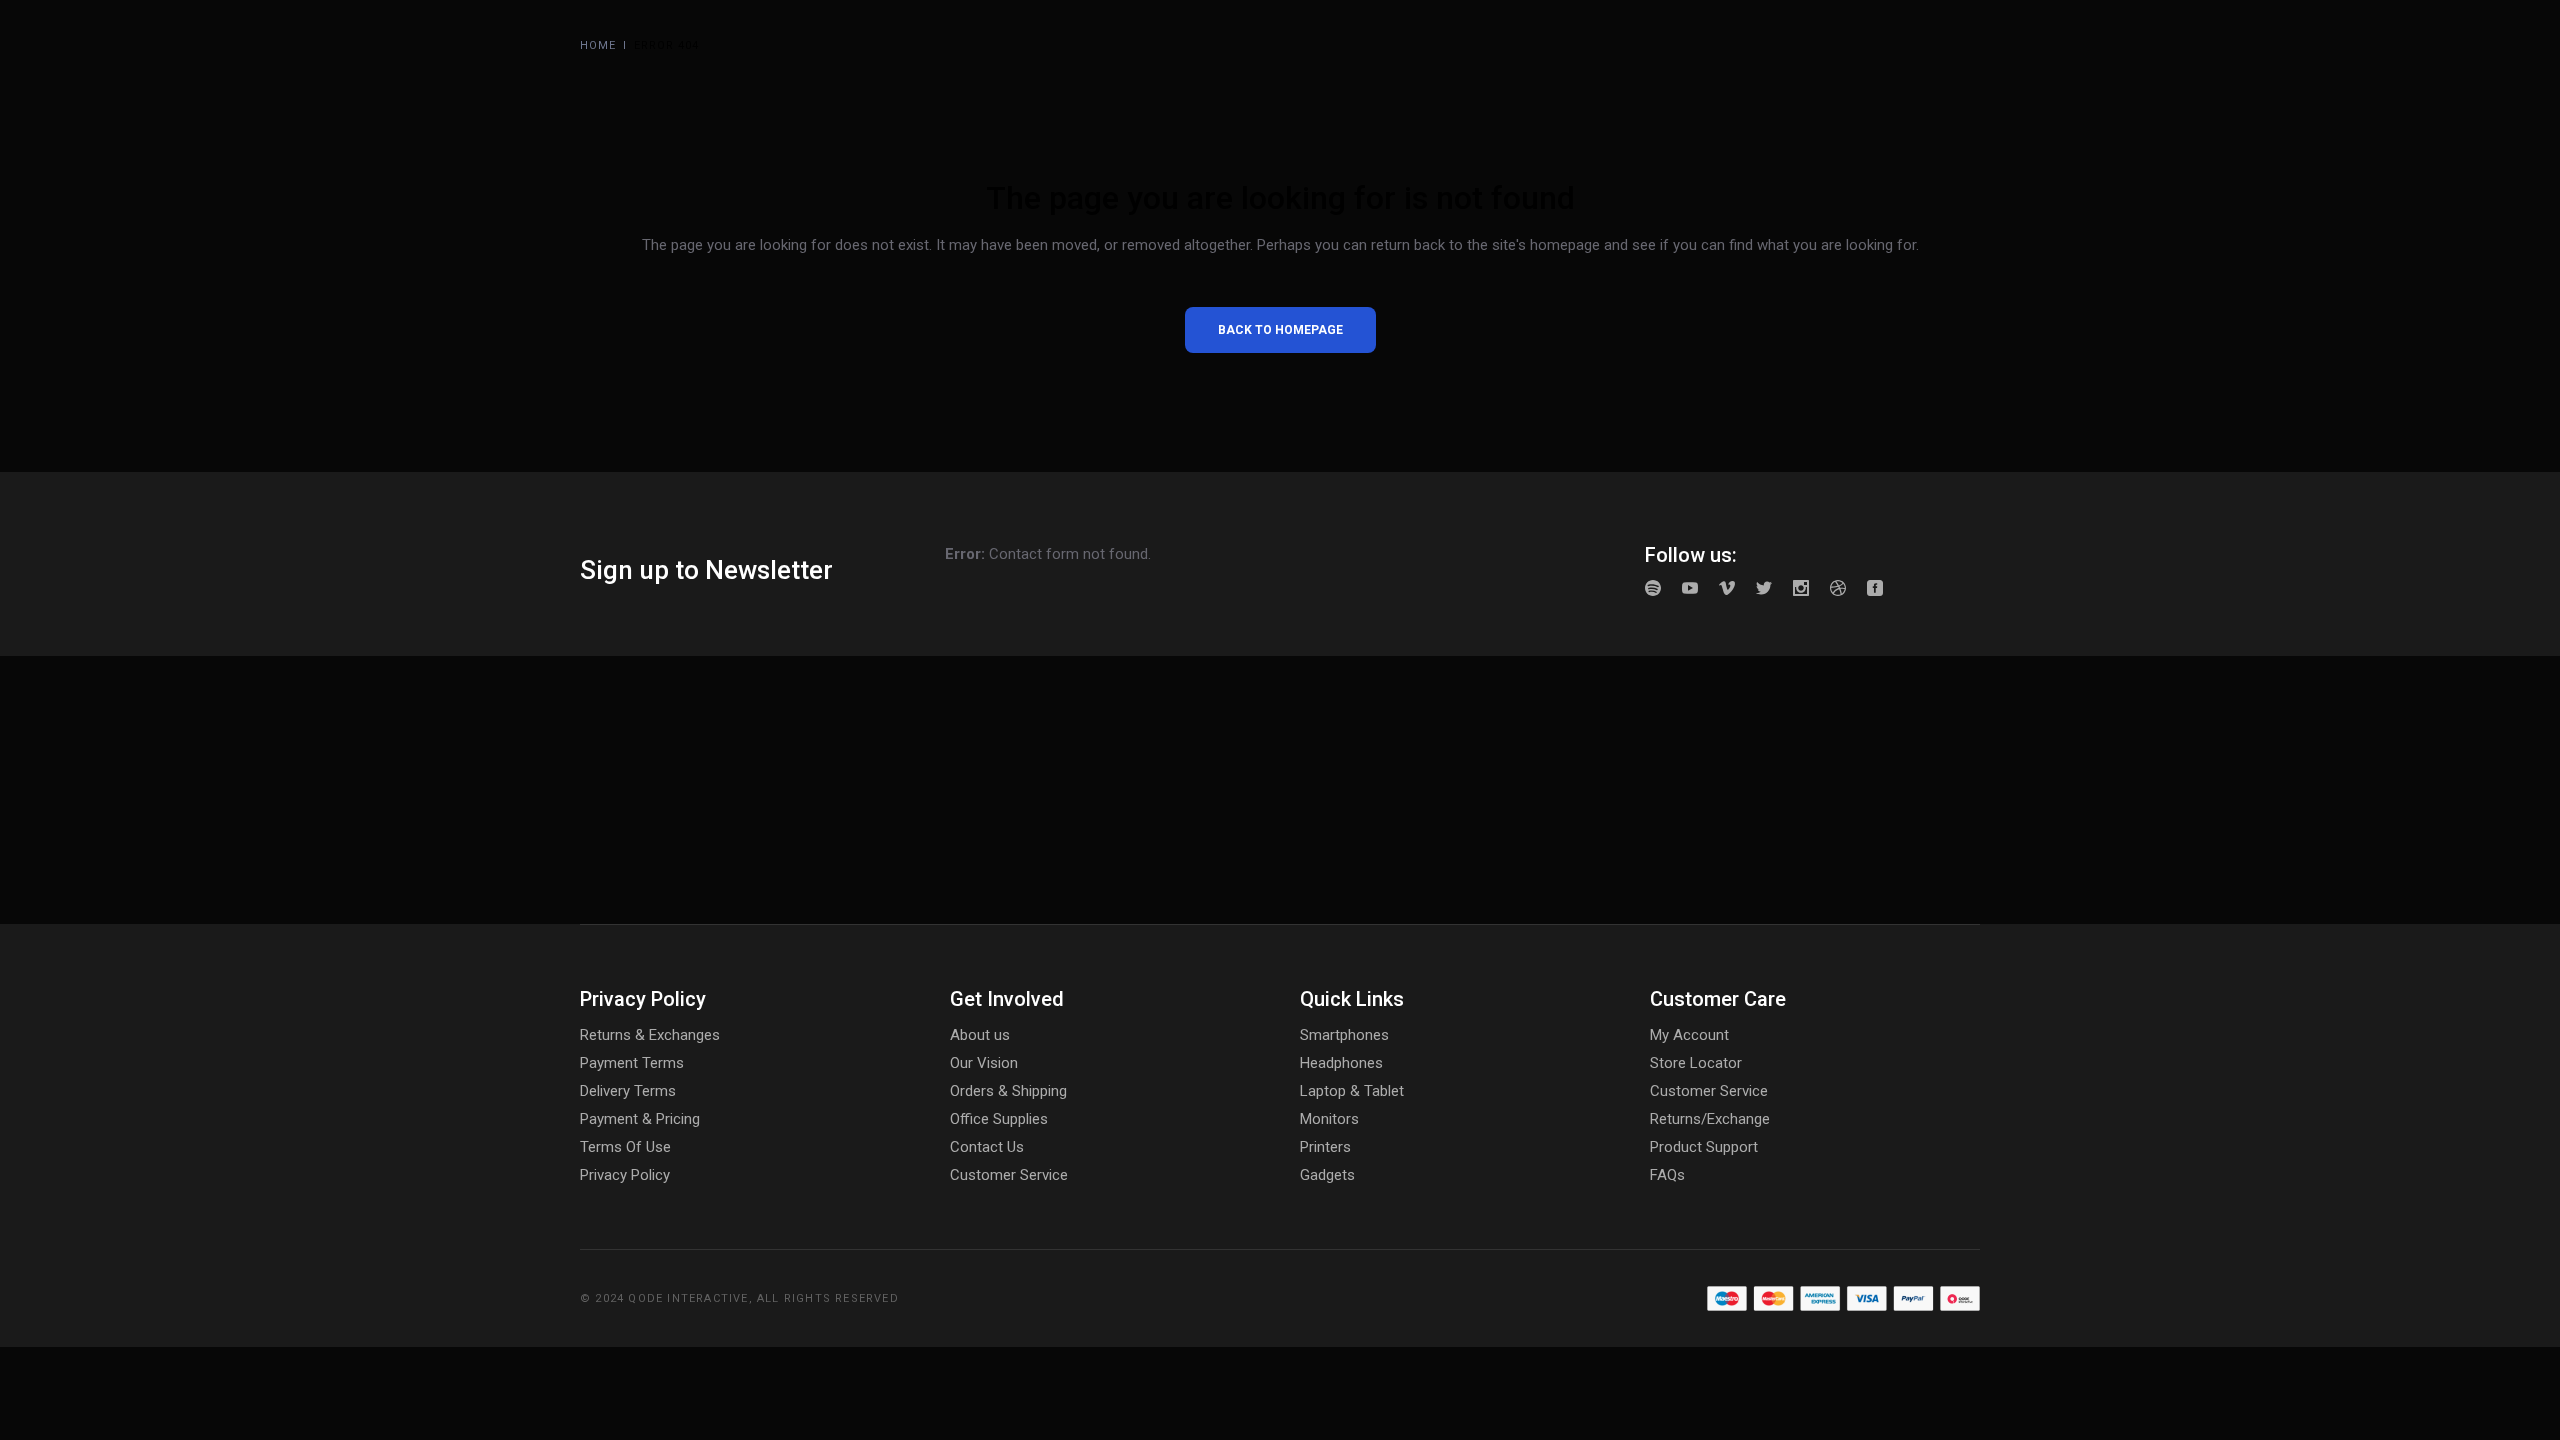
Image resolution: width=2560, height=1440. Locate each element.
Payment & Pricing (640, 1119)
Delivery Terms (628, 1091)
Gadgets (1327, 1175)
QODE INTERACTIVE (688, 1298)
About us (980, 1035)
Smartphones (1344, 1035)
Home (598, 45)
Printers (1325, 1147)
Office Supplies (999, 1119)
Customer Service (1009, 1175)
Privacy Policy (625, 1175)
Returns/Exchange (1710, 1119)
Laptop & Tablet (1352, 1091)
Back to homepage (1280, 330)
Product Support (1704, 1147)
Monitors (1329, 1119)
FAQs (1667, 1175)
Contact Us (987, 1147)
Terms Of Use (625, 1147)
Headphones (1341, 1063)
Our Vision (984, 1063)
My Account (1689, 1035)
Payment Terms (632, 1063)
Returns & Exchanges (650, 1035)
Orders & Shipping (1008, 1091)
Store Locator (1696, 1063)
